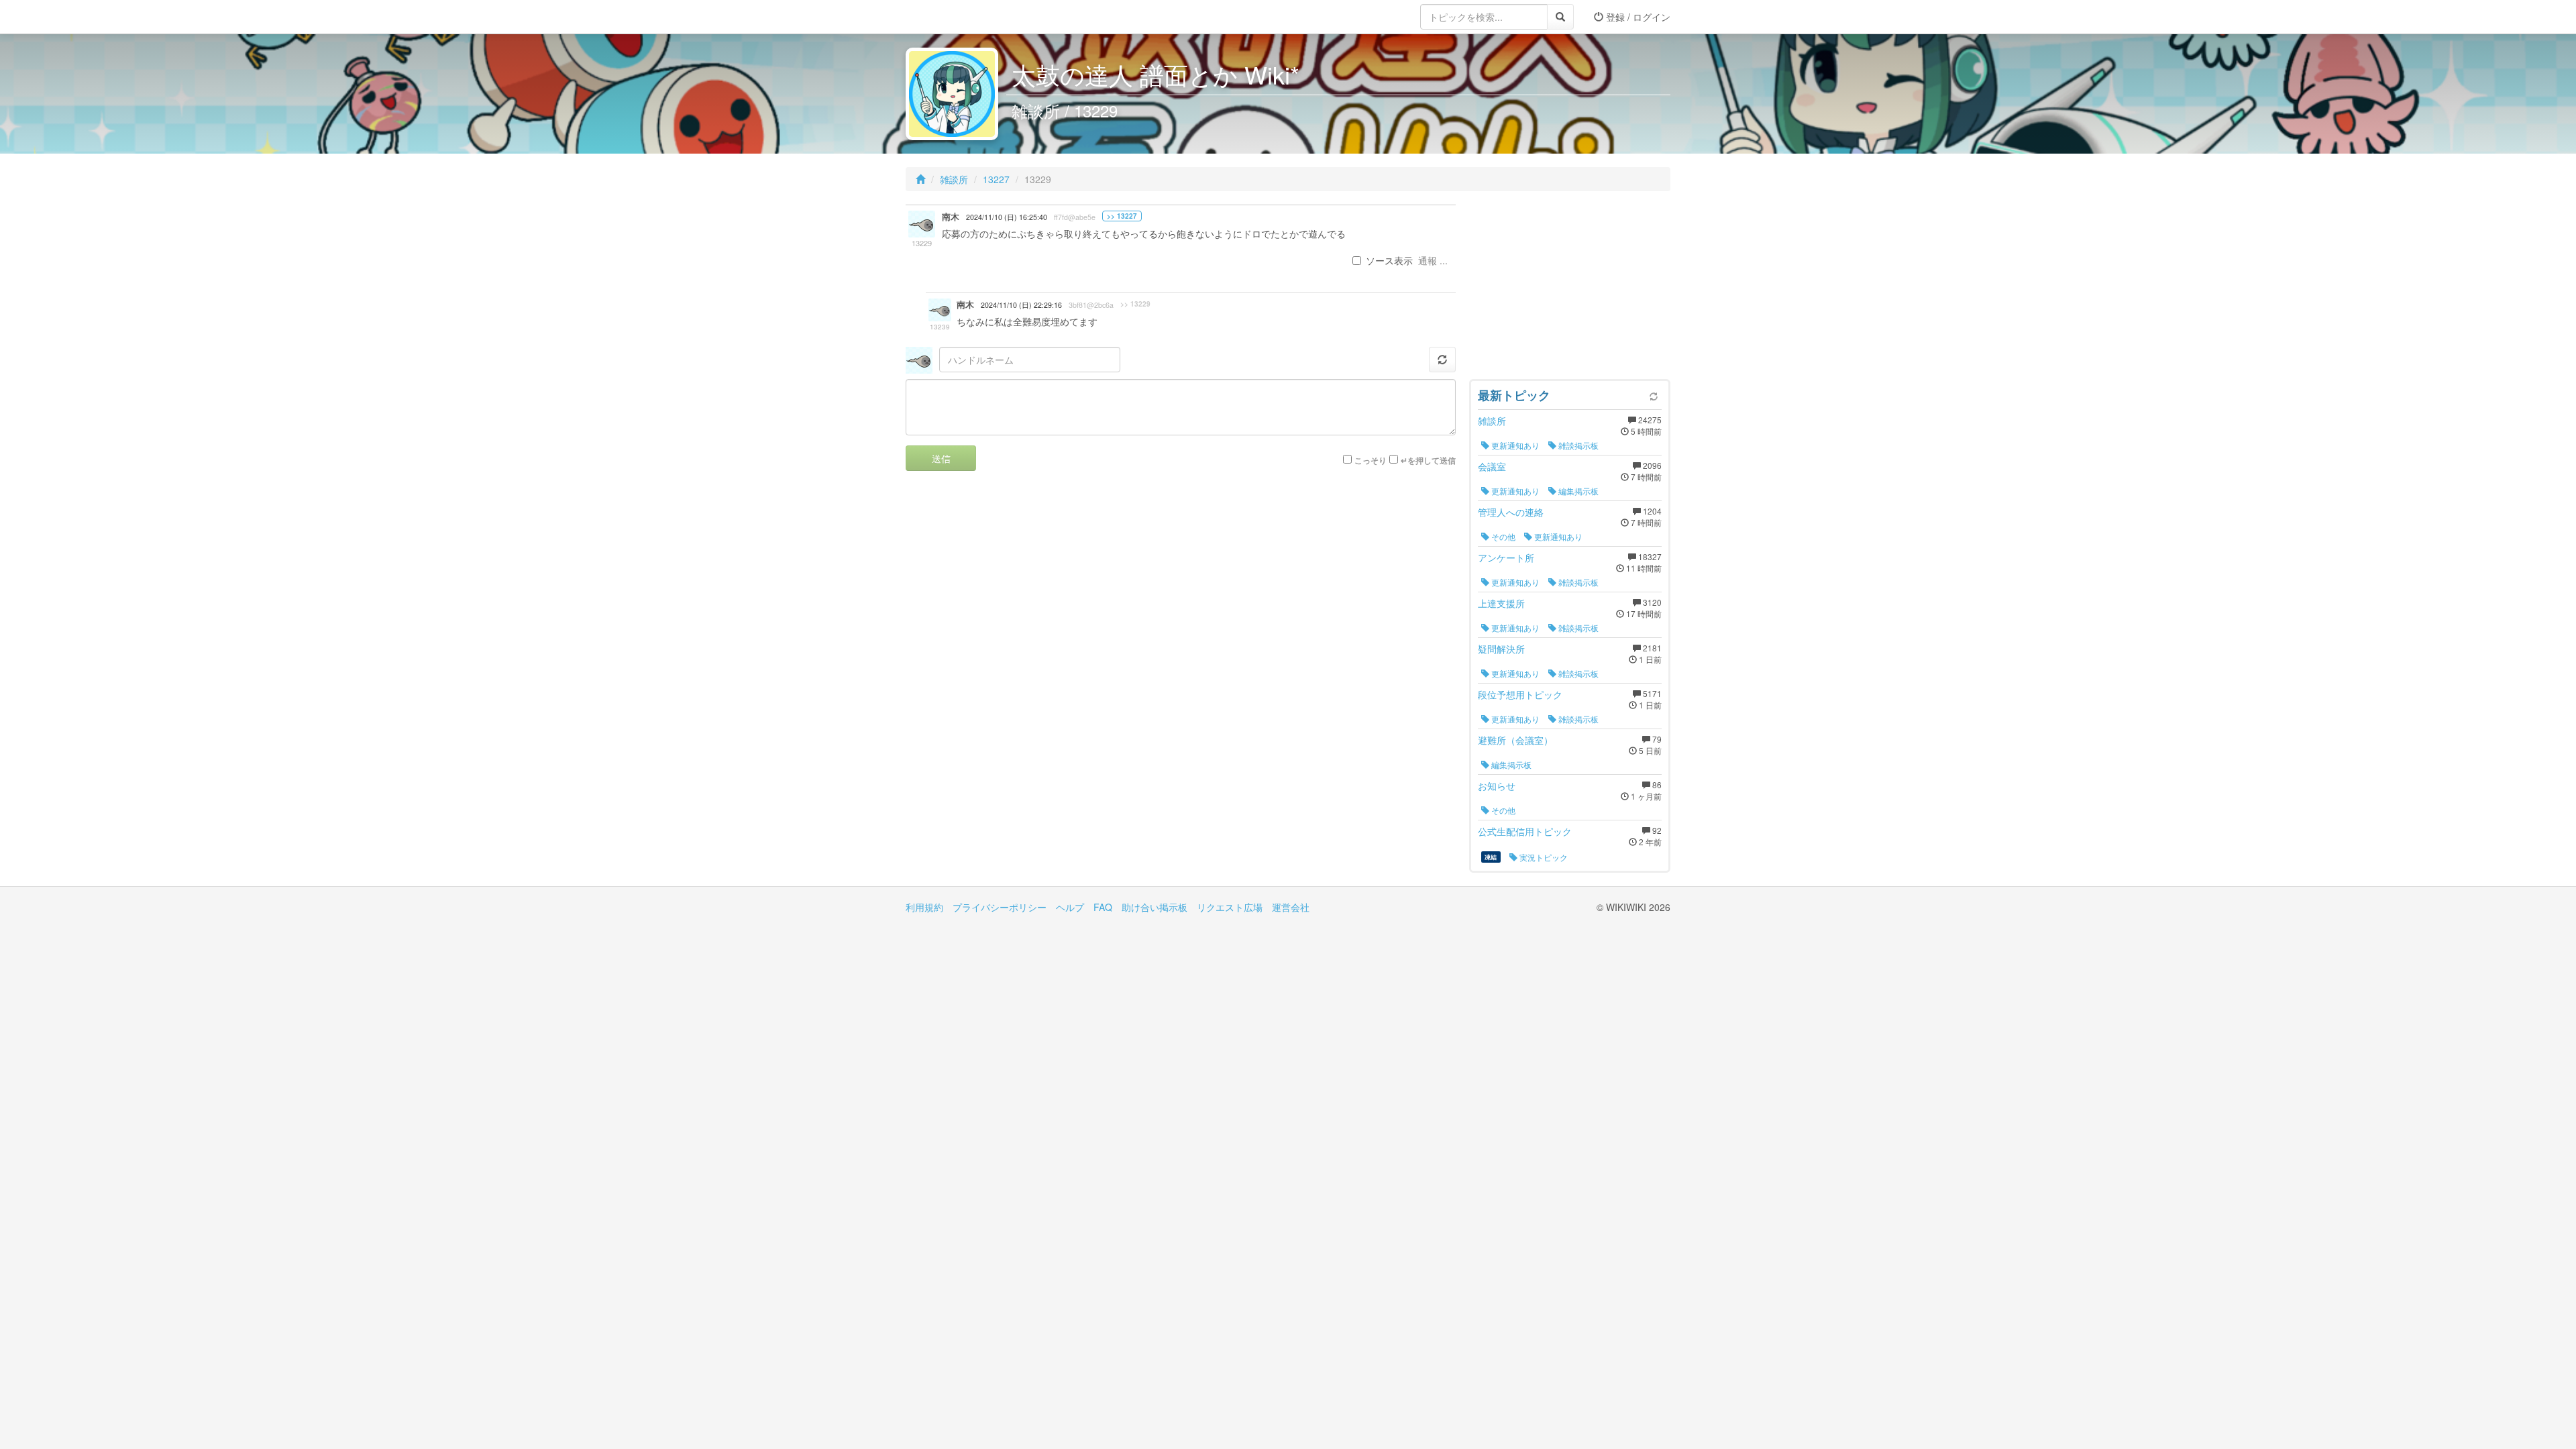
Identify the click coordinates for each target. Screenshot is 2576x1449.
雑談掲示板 (1577, 445)
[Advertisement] (1570, 288)
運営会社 (1291, 907)
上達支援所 (1501, 603)
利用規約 (924, 907)
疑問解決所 (1501, 649)
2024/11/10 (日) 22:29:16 (1021, 305)
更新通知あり (1514, 445)
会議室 (1492, 466)
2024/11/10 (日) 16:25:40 (1007, 217)
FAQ (1103, 907)
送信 (941, 458)
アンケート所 (1506, 557)
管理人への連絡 (1511, 512)
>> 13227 (1122, 216)
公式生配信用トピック (1525, 831)
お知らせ (1497, 786)
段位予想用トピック (1520, 694)
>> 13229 (1135, 304)
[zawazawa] (959, 17)
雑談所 (954, 179)
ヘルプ (1070, 907)
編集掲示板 (1577, 491)
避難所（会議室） (1515, 740)
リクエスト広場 (1230, 907)
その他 (1502, 536)
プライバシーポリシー (1000, 907)
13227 (996, 179)
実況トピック (1543, 857)
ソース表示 (1389, 260)
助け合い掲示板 (1155, 907)
